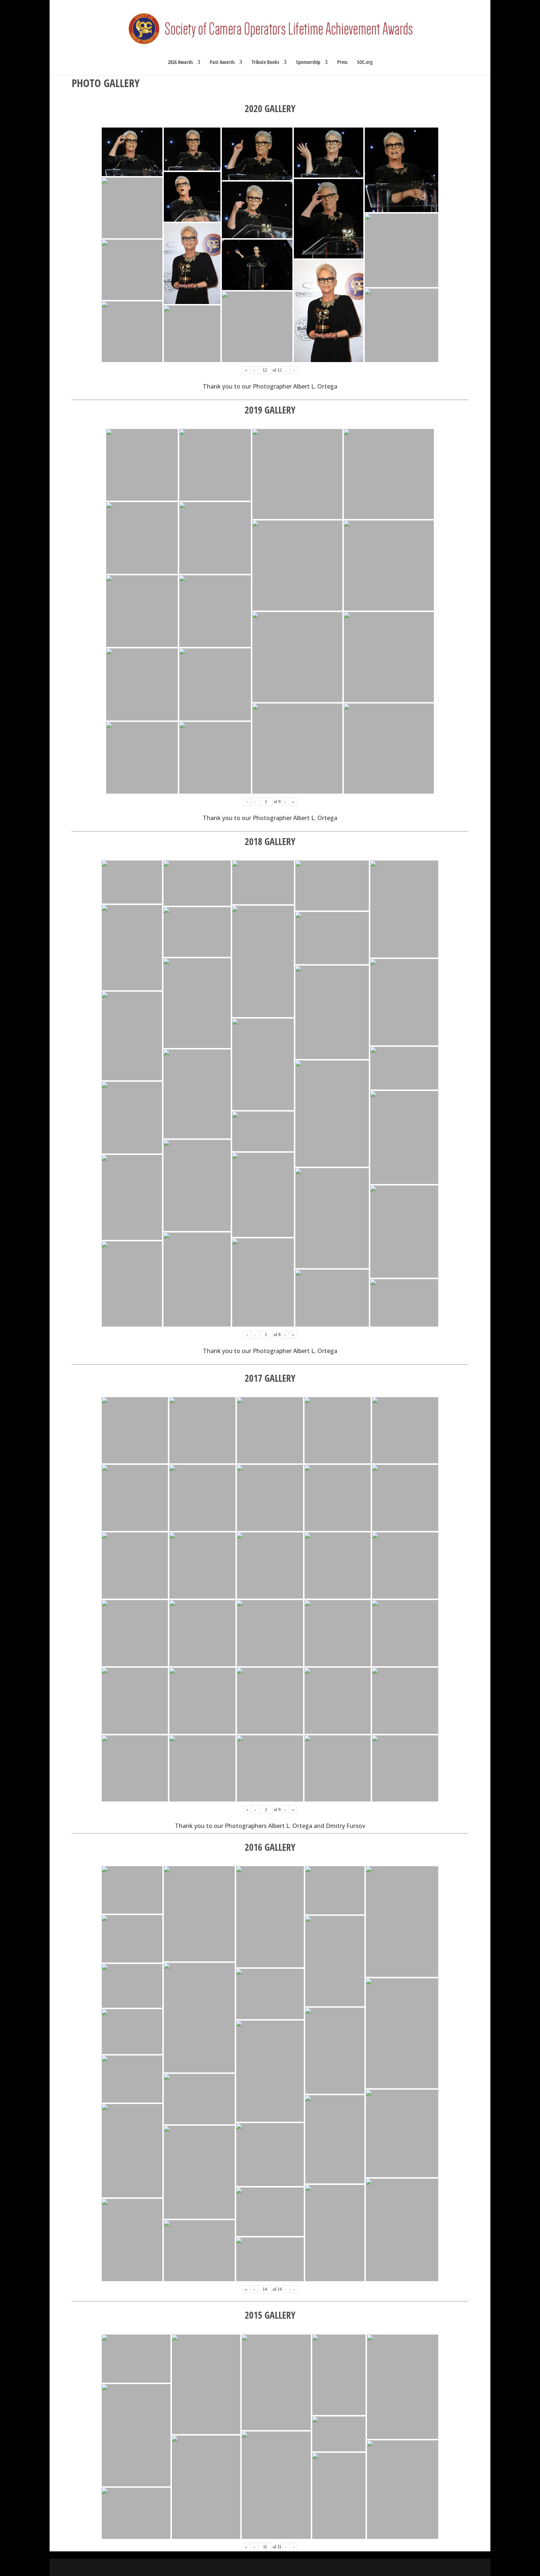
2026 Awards (180, 62)
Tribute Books (265, 62)
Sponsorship (308, 62)
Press (342, 62)
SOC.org (365, 62)
